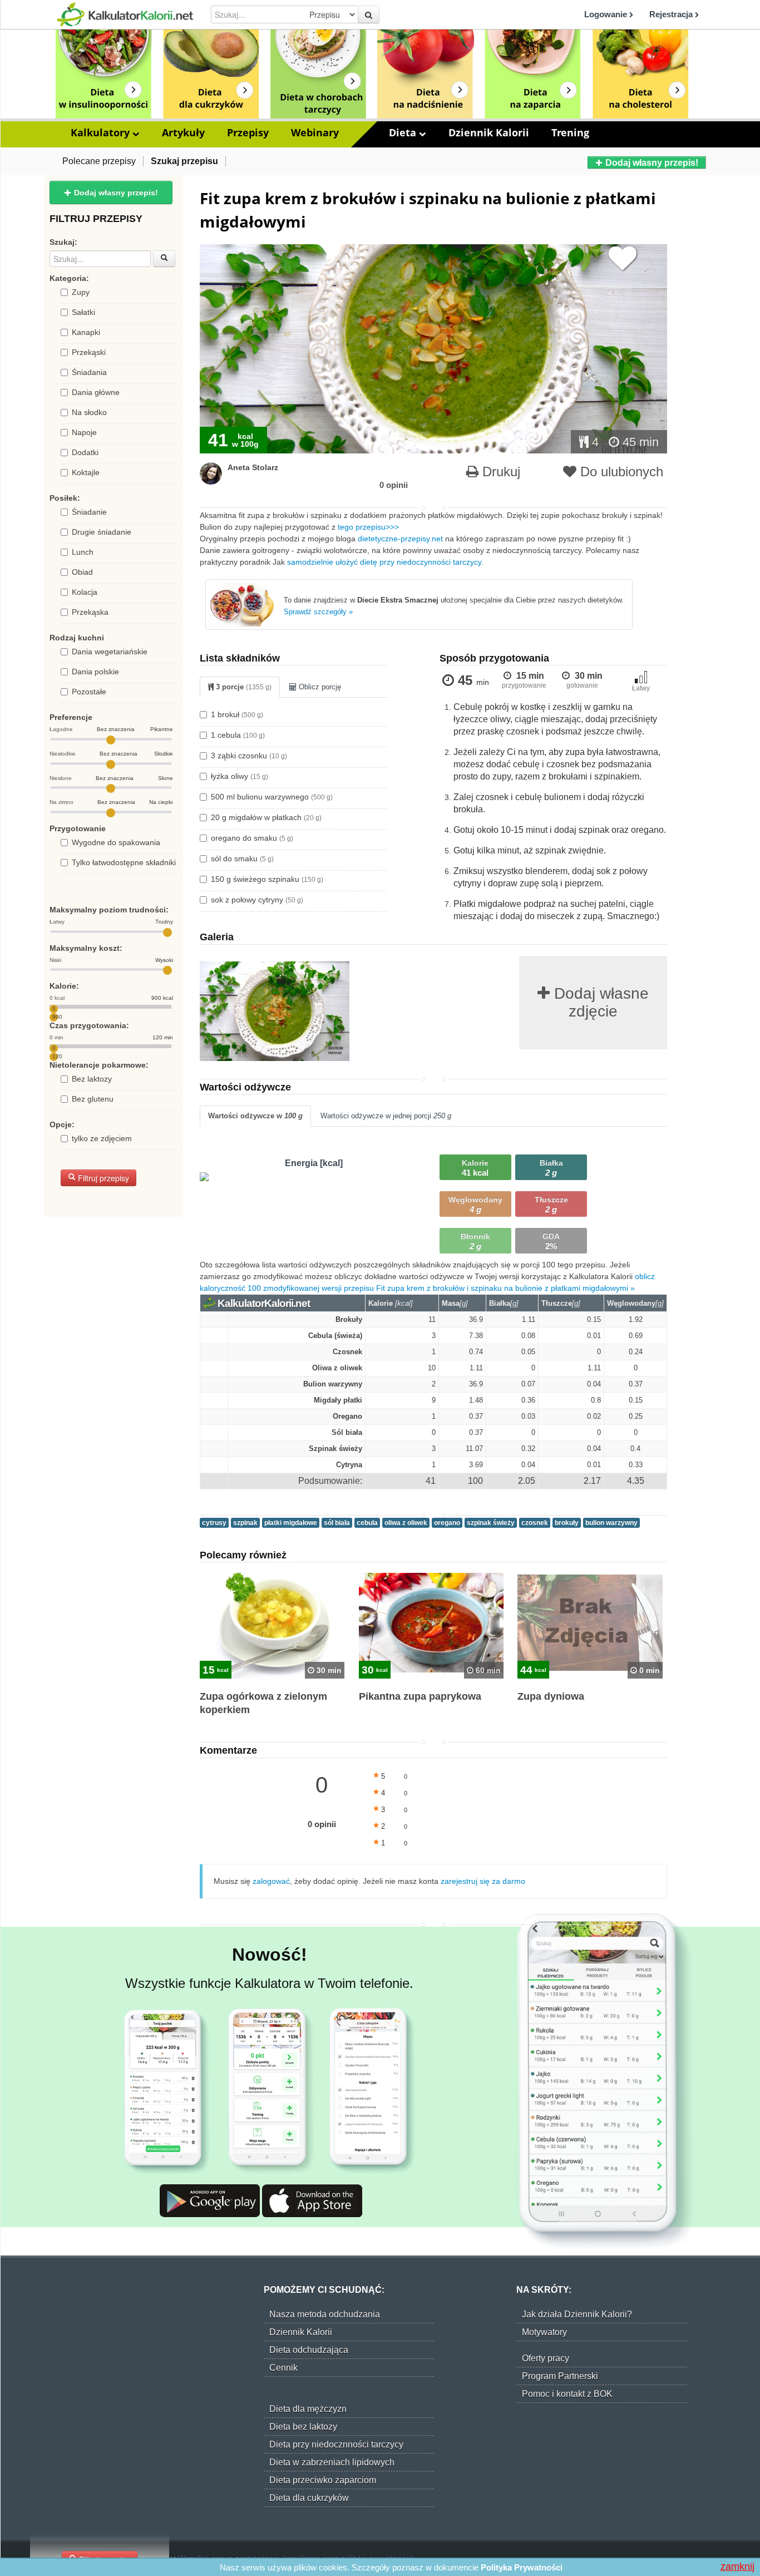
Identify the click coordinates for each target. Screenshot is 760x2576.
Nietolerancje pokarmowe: (99, 1065)
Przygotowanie (78, 828)
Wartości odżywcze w (255, 1116)
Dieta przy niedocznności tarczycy (336, 2444)
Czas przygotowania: (89, 1025)
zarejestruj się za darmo (483, 1881)
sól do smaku (242, 858)
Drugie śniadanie (102, 532)
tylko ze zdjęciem (102, 1138)
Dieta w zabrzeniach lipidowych (332, 2462)
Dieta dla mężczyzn (308, 2409)
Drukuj (499, 472)
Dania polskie (95, 672)
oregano (447, 1523)
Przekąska (90, 612)
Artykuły (183, 132)
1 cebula (238, 735)
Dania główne (96, 392)
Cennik (283, 2368)
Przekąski (89, 352)
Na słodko (89, 412)
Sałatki (83, 312)
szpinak (245, 1523)
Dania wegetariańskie (110, 652)
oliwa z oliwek (406, 1523)
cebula (367, 1523)
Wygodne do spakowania (116, 842)
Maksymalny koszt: (86, 948)
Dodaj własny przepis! (651, 163)
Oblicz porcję (319, 687)
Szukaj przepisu (184, 161)
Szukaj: (63, 242)
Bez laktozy (92, 1079)
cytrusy (214, 1523)
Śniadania (89, 372)
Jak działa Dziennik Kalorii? (577, 2314)
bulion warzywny (611, 1523)
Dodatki (85, 452)
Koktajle (86, 472)
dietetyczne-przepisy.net (400, 539)
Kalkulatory (102, 132)
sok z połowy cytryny (257, 900)
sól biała (337, 1523)
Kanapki (86, 332)
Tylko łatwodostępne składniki (124, 862)
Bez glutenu (93, 1099)
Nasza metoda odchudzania (325, 2314)
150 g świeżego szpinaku (267, 879)
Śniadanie (89, 512)
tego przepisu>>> (368, 527)
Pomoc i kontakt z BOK (567, 2394)
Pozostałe (89, 692)
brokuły (567, 1523)
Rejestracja (672, 14)
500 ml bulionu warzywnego (272, 797)
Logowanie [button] (607, 14)
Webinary (315, 132)
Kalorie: (64, 986)
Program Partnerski (560, 2376)
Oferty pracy (546, 2358)
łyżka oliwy (240, 776)
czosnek (535, 1523)
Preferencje (71, 717)
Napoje (84, 432)
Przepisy (248, 132)
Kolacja (85, 592)
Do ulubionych (620, 472)
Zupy (81, 292)
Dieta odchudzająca (309, 2350)
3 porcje (243, 687)
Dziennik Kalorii (489, 132)
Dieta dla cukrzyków (309, 2498)
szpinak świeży (491, 1523)
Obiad (82, 572)
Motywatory (544, 2332)
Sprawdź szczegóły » (318, 612)
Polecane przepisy (99, 161)
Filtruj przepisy (102, 1178)
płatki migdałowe (291, 1523)
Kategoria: (69, 278)
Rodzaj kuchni (77, 638)
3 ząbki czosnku (249, 756)
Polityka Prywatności (522, 2567)
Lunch (83, 552)
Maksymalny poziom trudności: (109, 910)
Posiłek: (65, 498)
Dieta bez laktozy (303, 2427)
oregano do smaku (252, 838)
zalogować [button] (271, 1881)
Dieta (404, 132)
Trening (570, 132)
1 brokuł (237, 714)
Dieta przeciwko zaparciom (323, 2480)
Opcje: (62, 1124)
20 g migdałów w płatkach (266, 817)
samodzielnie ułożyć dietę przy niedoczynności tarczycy (384, 562)
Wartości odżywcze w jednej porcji (386, 1116)
